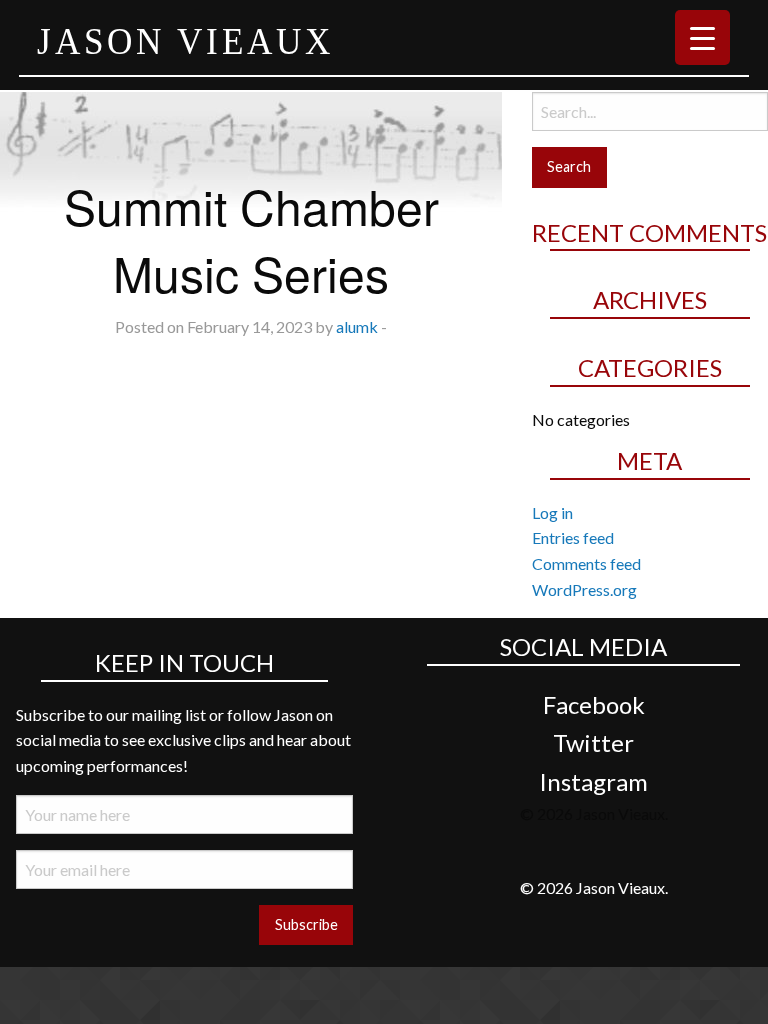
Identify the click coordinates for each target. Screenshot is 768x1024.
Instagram (593, 781)
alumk (357, 326)
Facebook (594, 704)
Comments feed (586, 563)
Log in (552, 512)
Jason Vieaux (185, 41)
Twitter (593, 742)
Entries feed (573, 537)
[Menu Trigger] (702, 37)
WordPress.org (584, 589)
